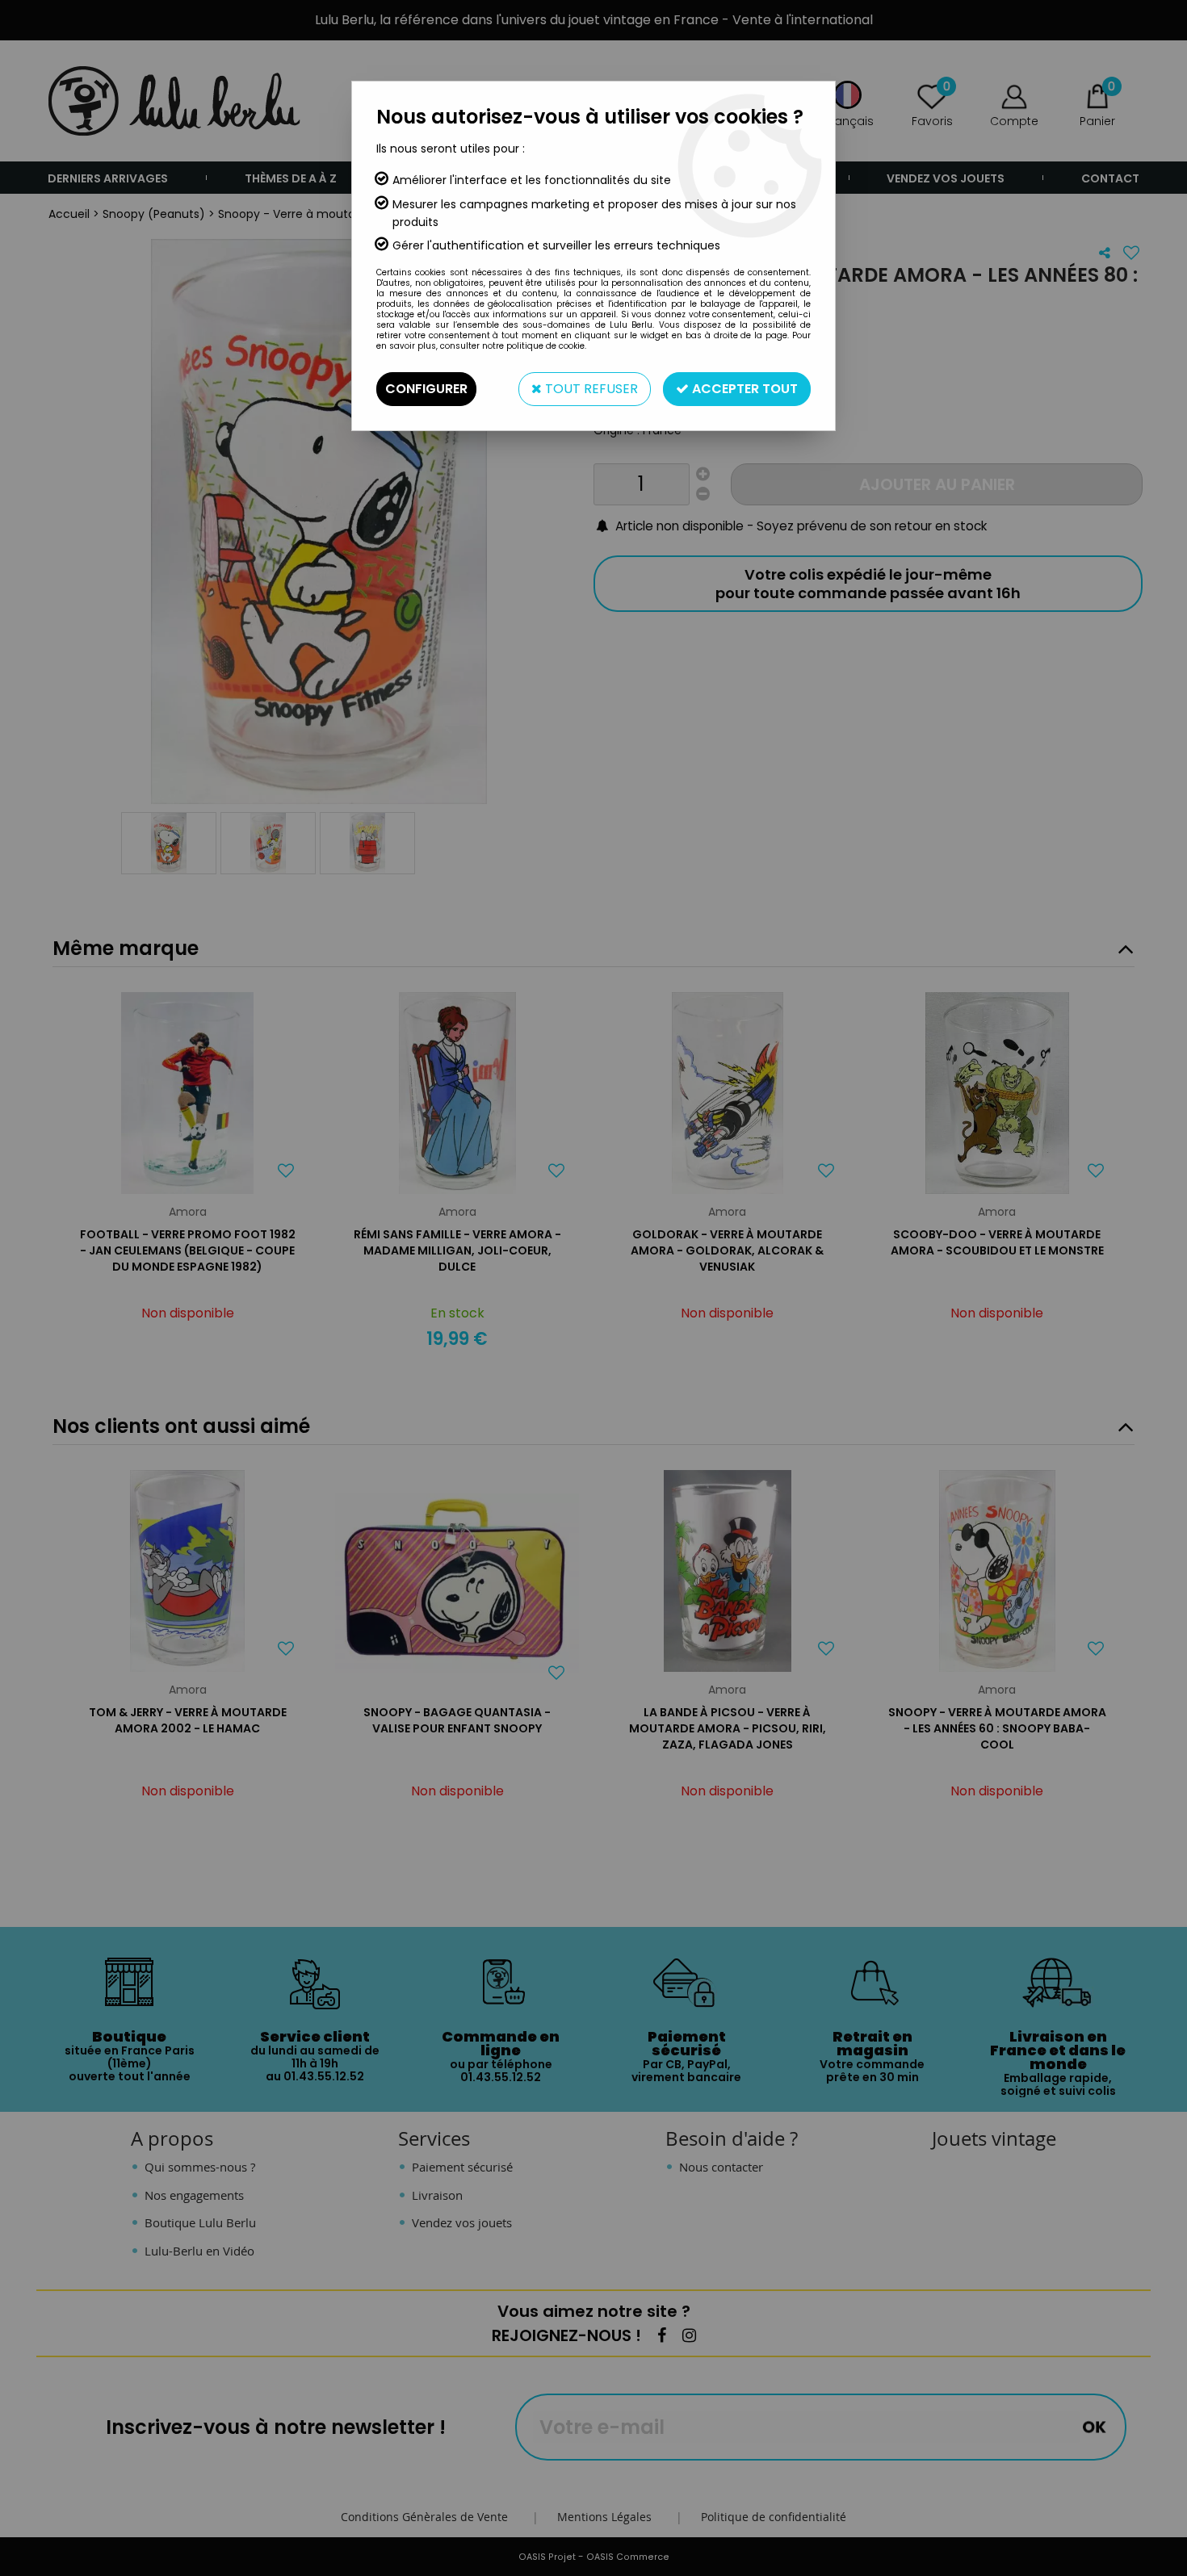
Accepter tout (743, 389)
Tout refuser (590, 389)
